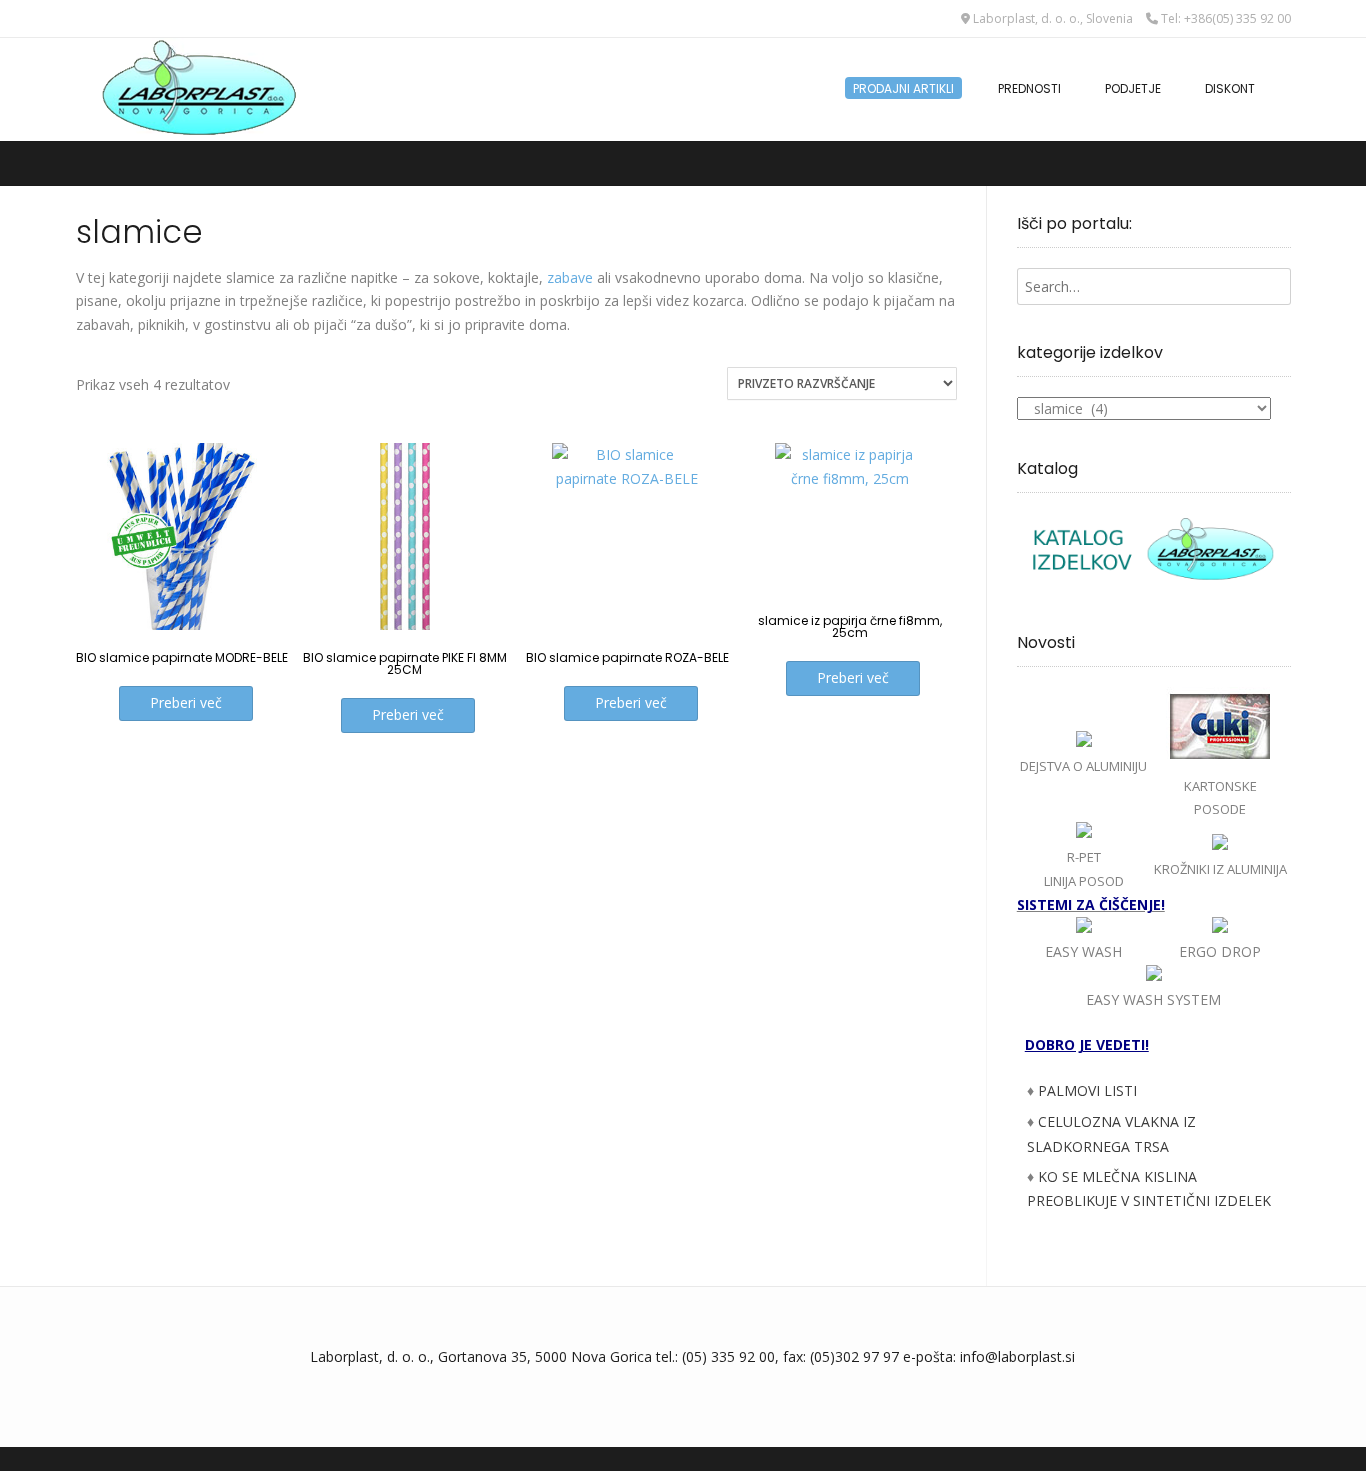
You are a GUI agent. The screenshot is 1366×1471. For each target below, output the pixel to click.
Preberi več (186, 702)
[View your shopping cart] (1284, 79)
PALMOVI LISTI (1087, 1090)
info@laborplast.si (1017, 1356)
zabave (570, 277)
